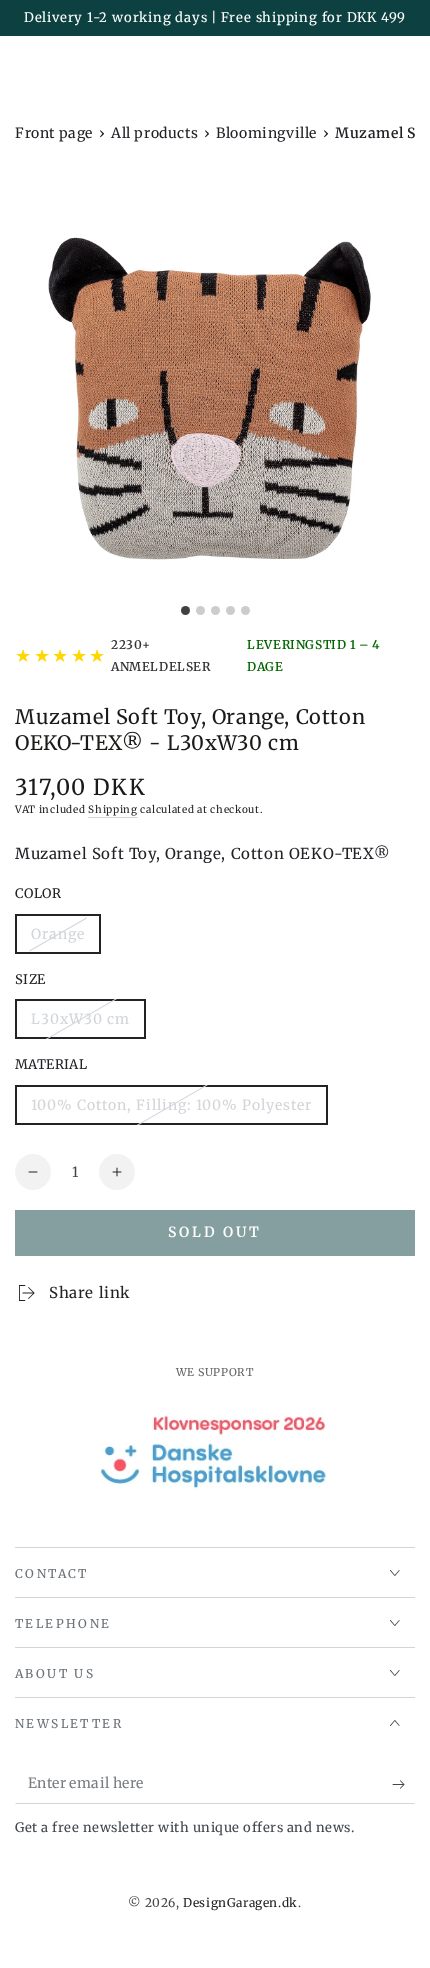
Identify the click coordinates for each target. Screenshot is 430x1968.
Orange (65, 939)
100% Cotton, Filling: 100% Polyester (171, 1110)
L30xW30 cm (80, 1024)
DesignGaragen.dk (240, 1902)
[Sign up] (403, 1784)
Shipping (113, 809)
